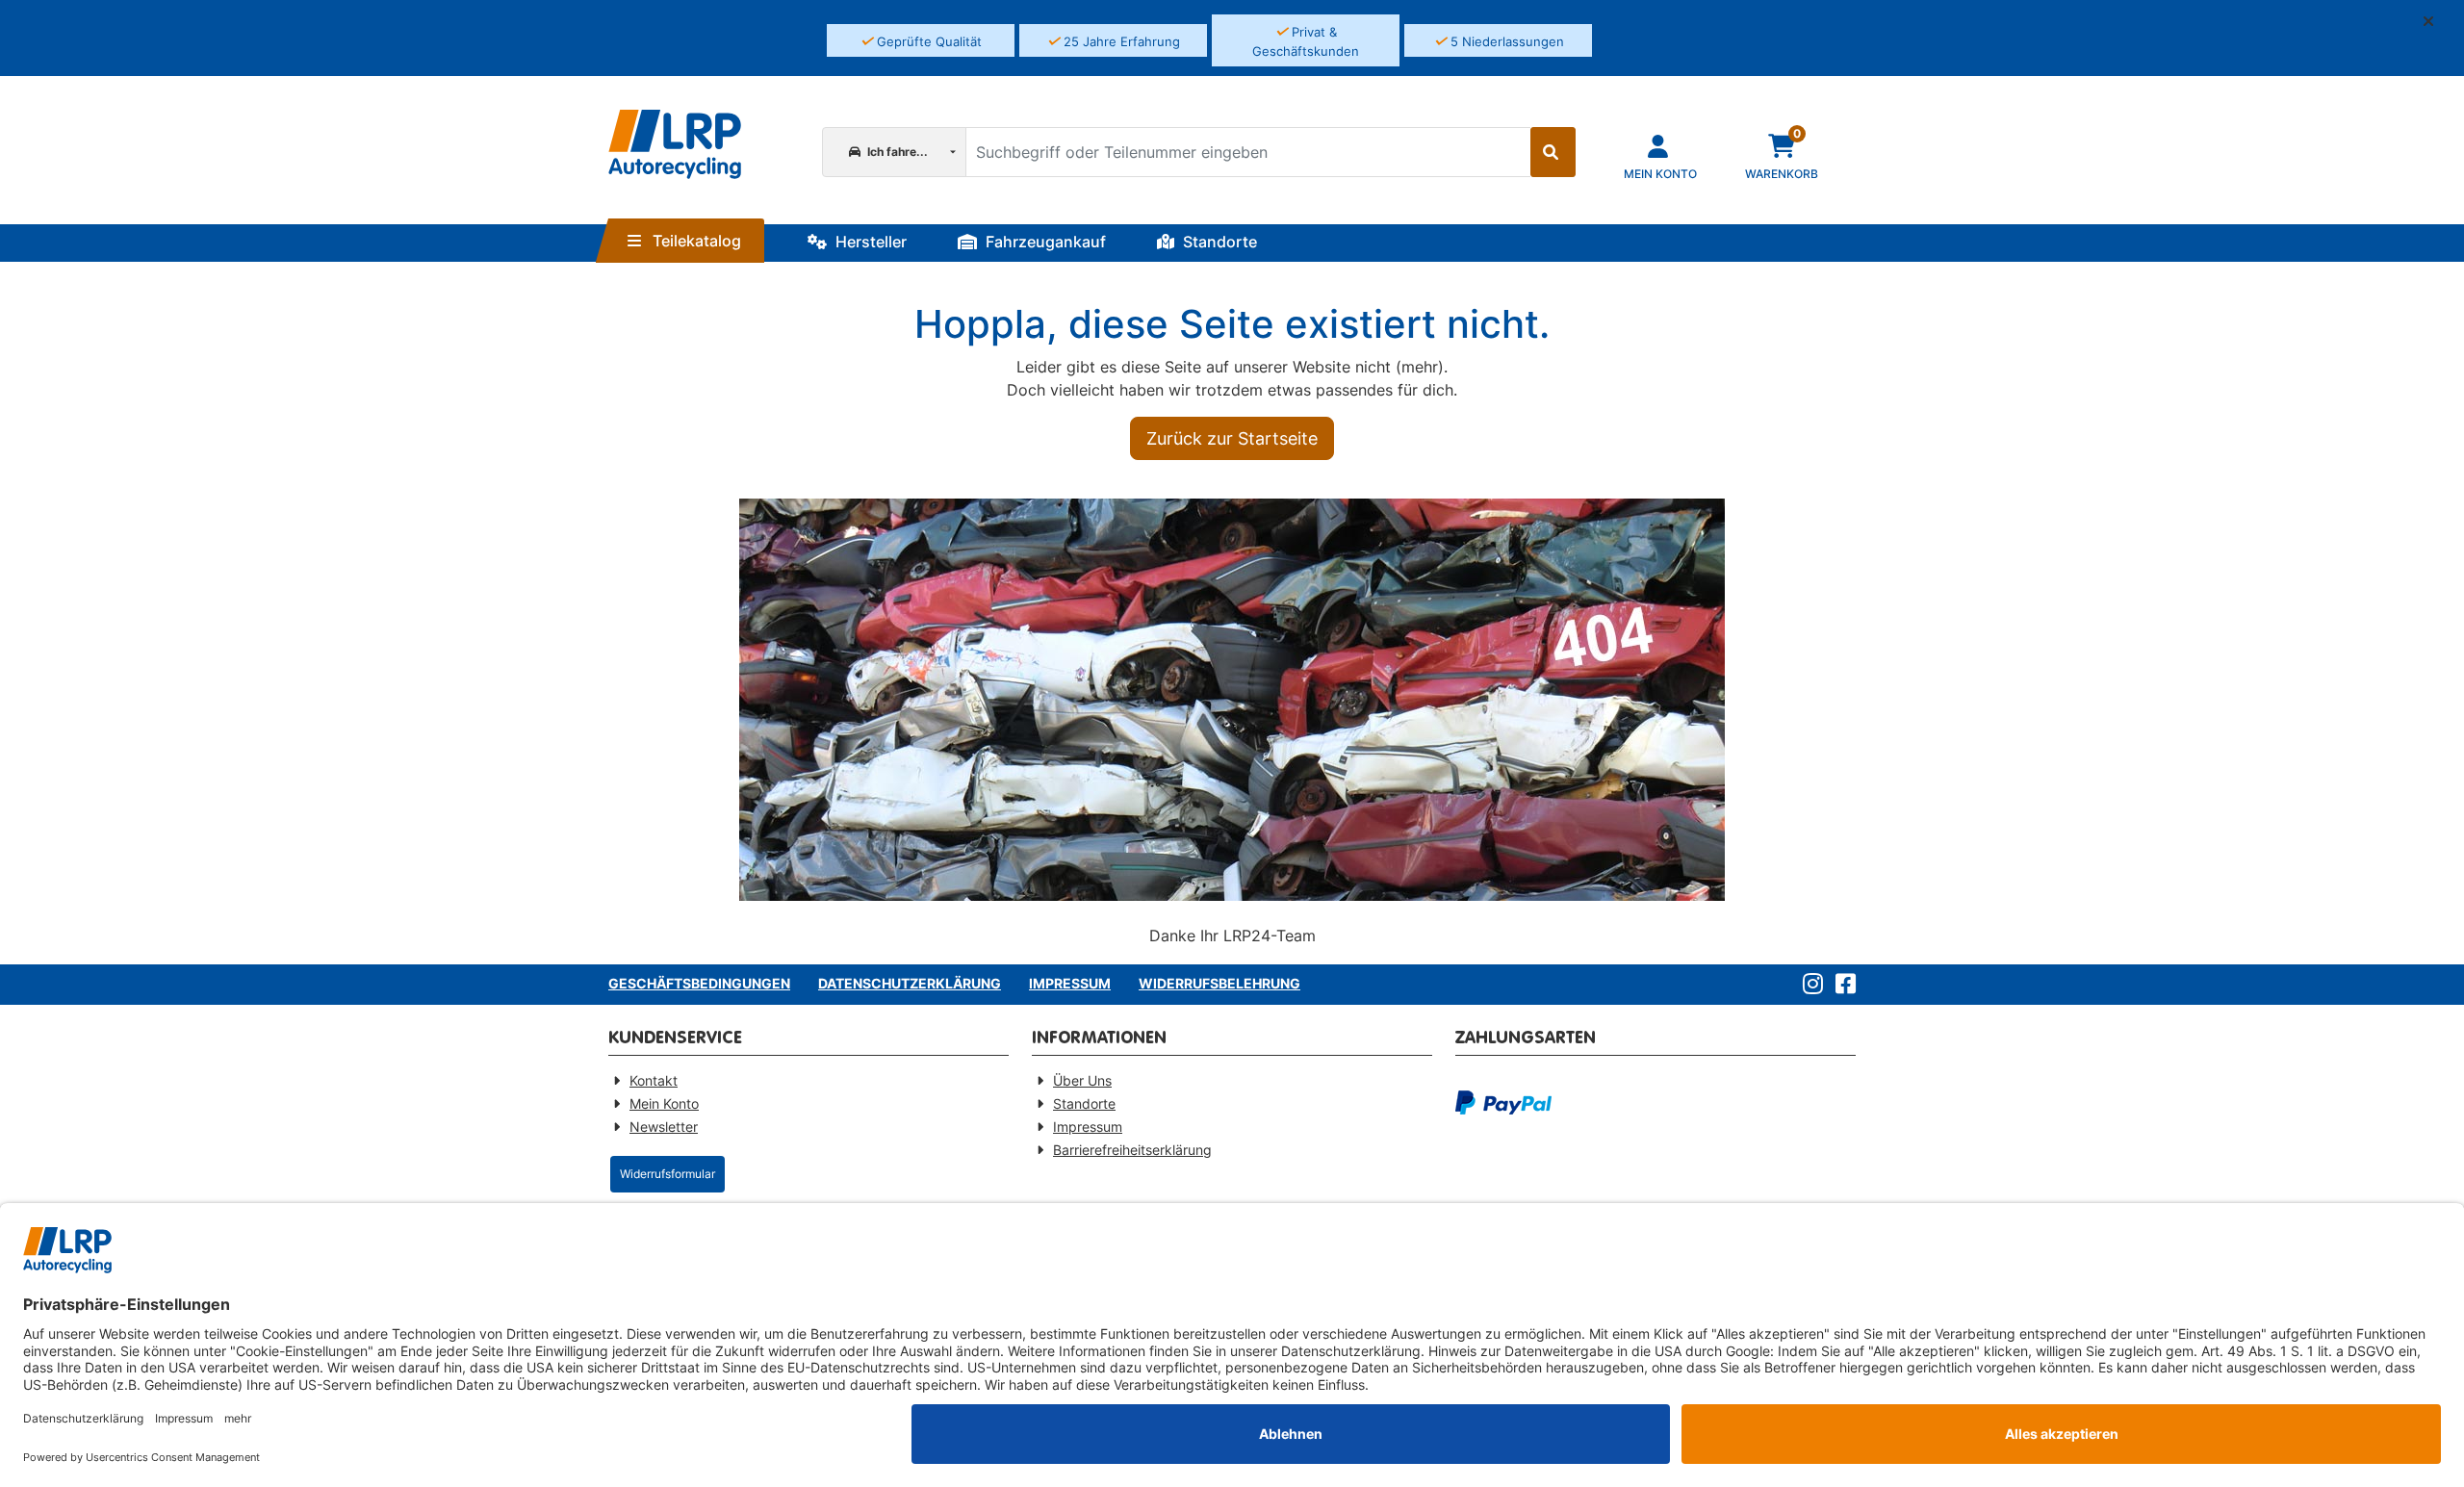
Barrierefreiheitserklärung (1132, 1150)
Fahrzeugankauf (1044, 242)
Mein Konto (664, 1103)
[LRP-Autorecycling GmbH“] (675, 144)
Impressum (1070, 983)
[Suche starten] (1553, 152)
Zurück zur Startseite (1232, 438)
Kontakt (654, 1080)
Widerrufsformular (667, 1174)
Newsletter (664, 1127)
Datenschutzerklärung (910, 983)
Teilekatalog (695, 241)
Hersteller (869, 242)
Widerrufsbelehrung (1219, 983)
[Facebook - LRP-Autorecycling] (1842, 985)
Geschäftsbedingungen (699, 983)
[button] (2436, 21)
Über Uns (1082, 1080)
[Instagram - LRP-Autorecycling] (1809, 985)
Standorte (1218, 242)
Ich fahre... (896, 152)
